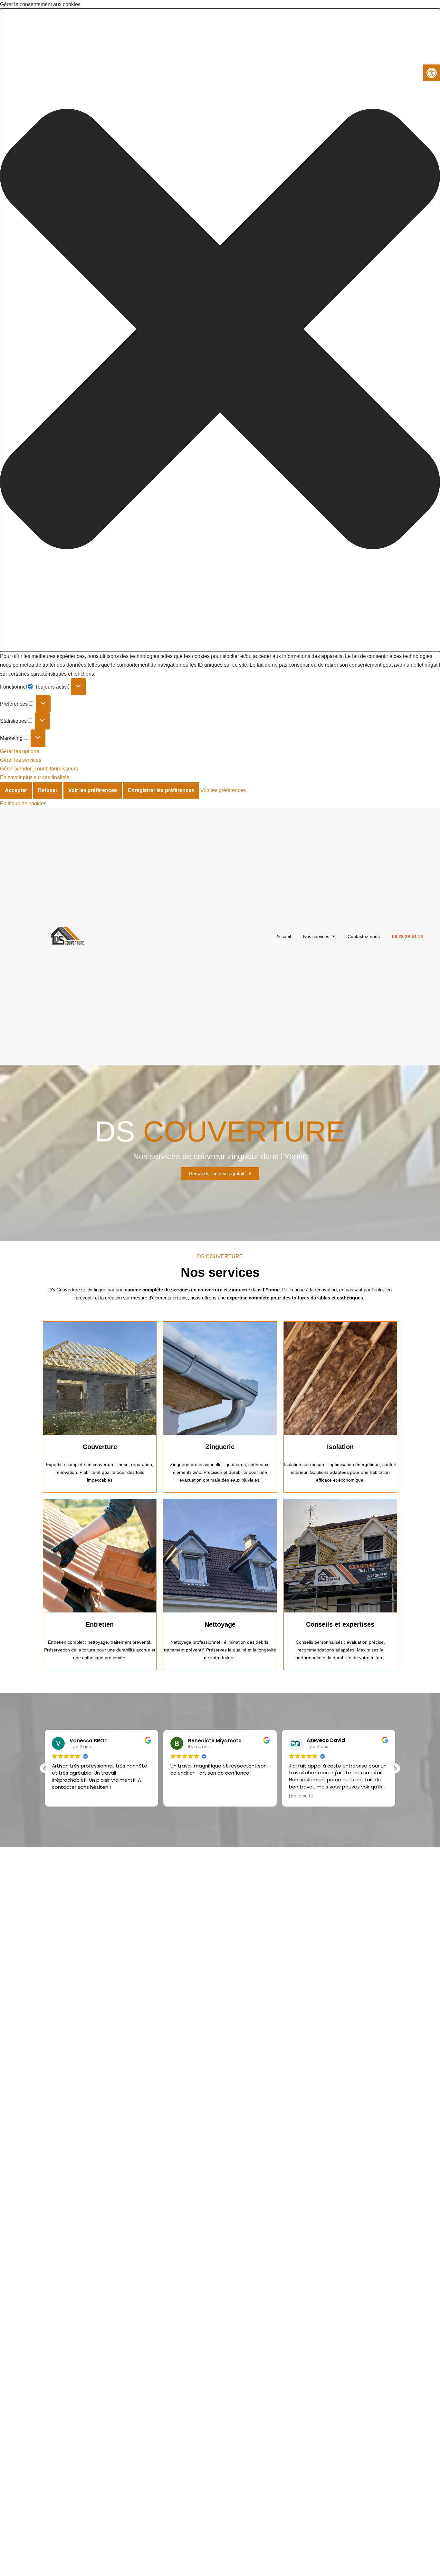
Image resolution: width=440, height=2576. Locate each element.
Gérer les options (19, 751)
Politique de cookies (23, 803)
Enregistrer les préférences (161, 790)
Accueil (284, 936)
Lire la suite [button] (301, 1796)
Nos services (316, 936)
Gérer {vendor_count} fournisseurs (39, 769)
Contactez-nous (364, 936)
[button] (432, 73)
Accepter (16, 790)
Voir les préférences (93, 790)
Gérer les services (21, 760)
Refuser (48, 790)
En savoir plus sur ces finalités (35, 777)
